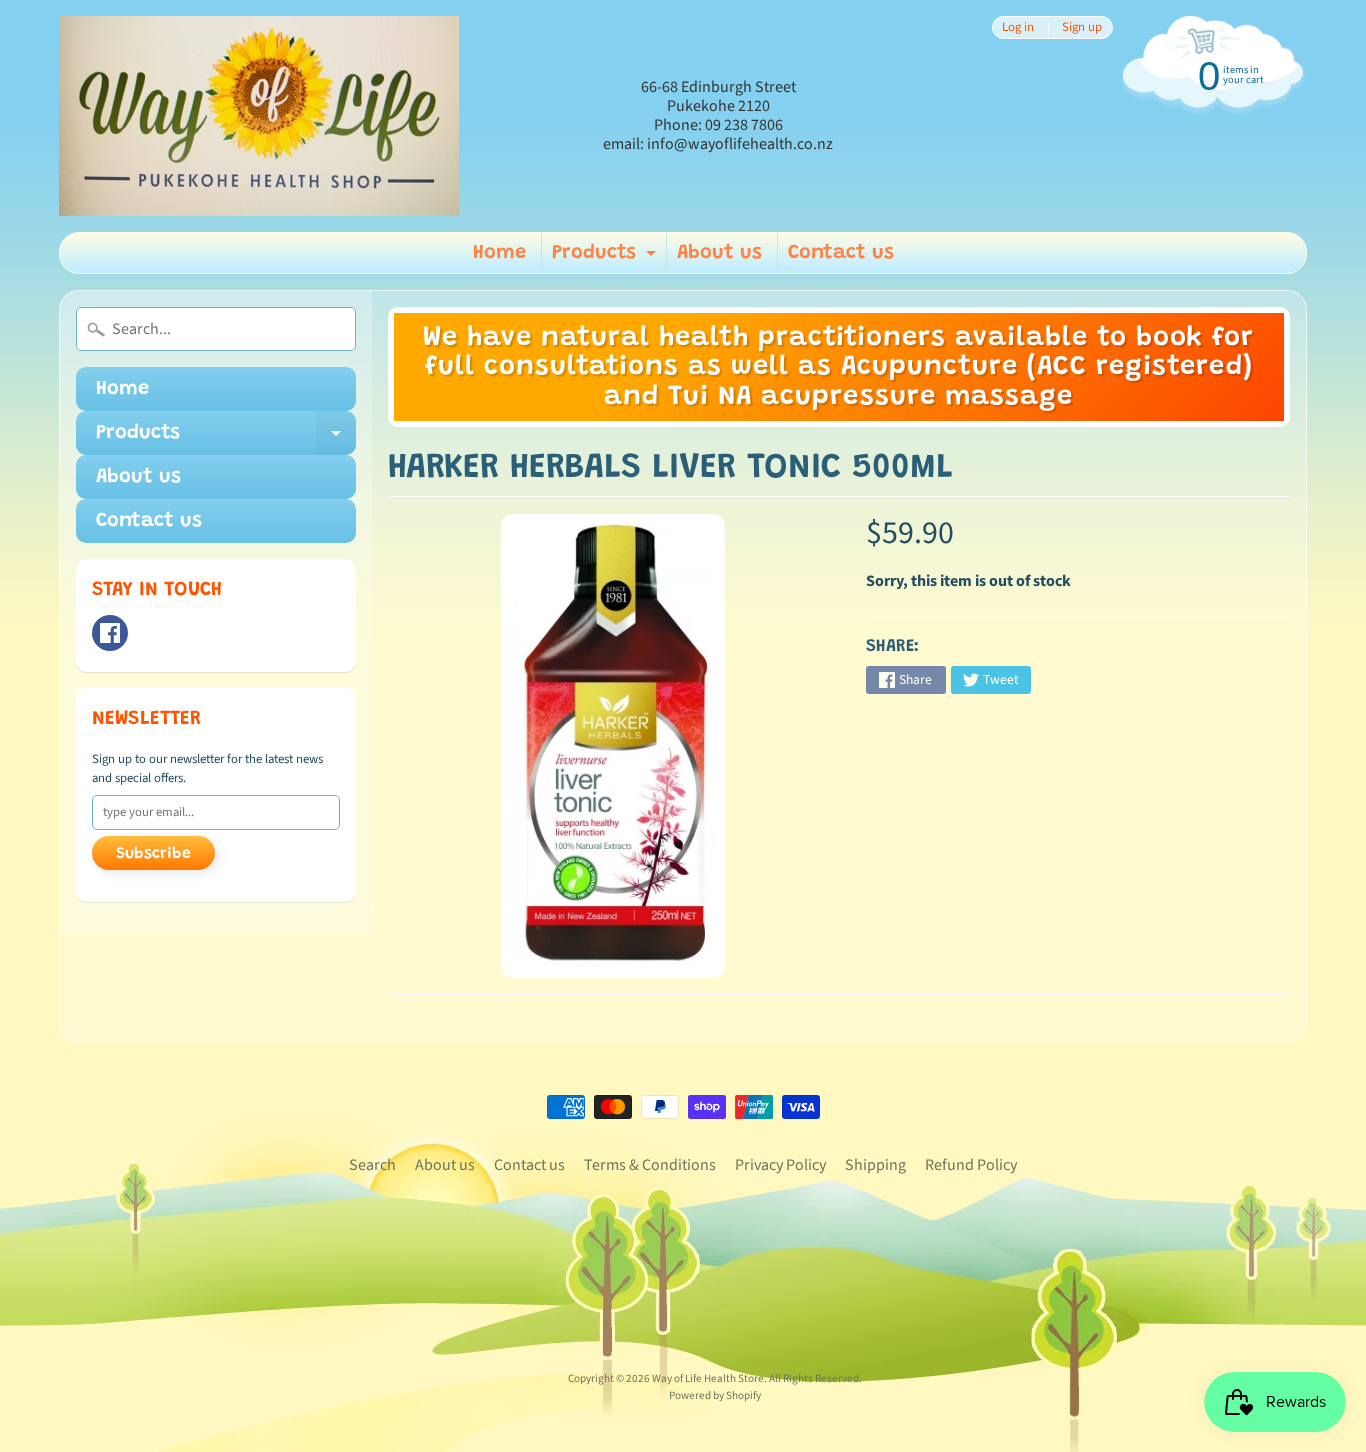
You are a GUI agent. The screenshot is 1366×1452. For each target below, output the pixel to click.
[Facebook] (110, 633)
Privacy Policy (780, 1165)
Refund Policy (971, 1165)
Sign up (1082, 27)
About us (719, 253)
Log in (1018, 27)
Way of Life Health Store (708, 1378)
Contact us (841, 253)
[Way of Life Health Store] (259, 116)
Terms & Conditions (650, 1165)
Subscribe (153, 854)
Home (499, 253)
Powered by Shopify (715, 1395)
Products (606, 258)
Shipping (875, 1165)
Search (372, 1165)
